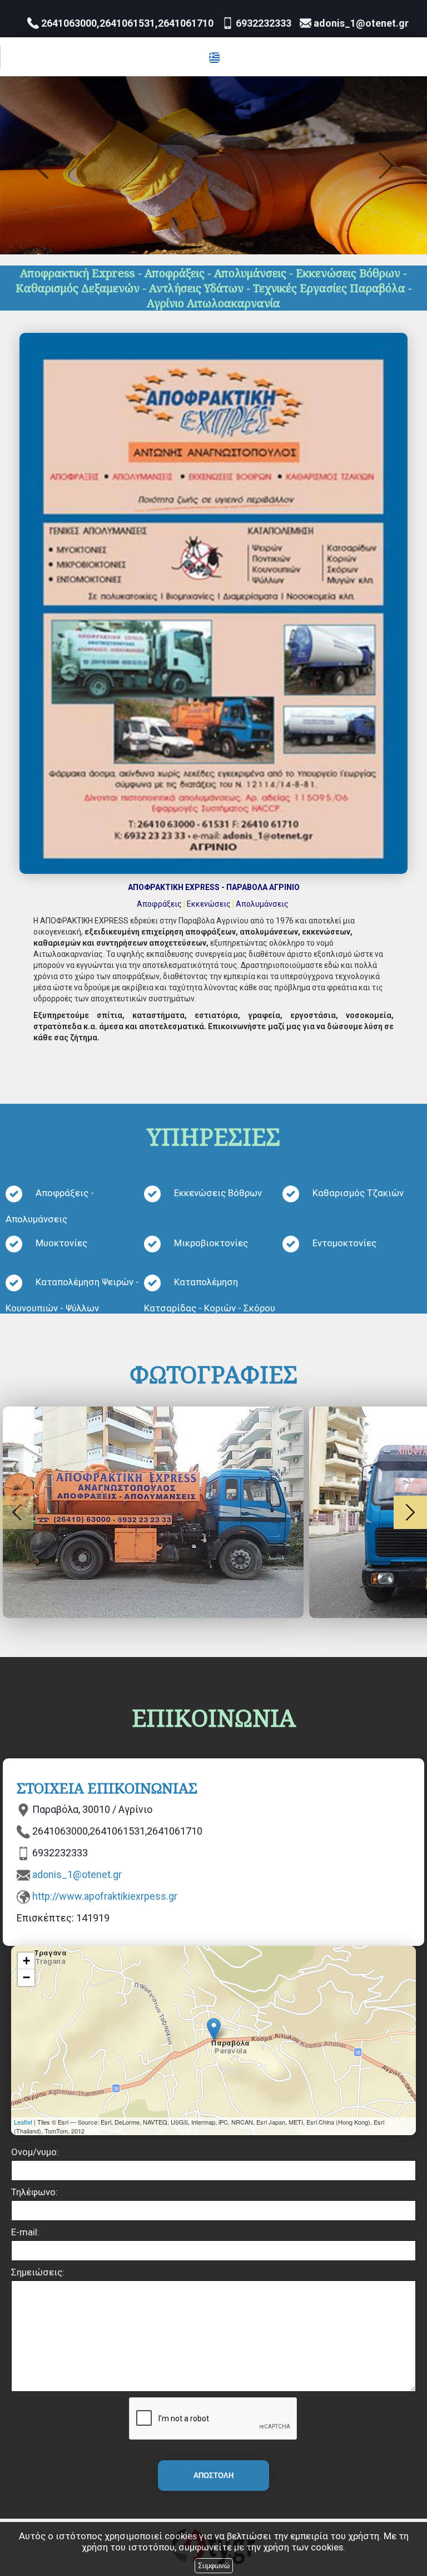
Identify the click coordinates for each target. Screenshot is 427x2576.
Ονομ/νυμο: (35, 2152)
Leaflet (23, 2122)
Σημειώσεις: (38, 2272)
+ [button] (26, 1961)
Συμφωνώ (214, 2566)
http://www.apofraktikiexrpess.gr (105, 1896)
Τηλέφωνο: (34, 2192)
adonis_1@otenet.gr (77, 1874)
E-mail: (25, 2232)
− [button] (26, 1977)
